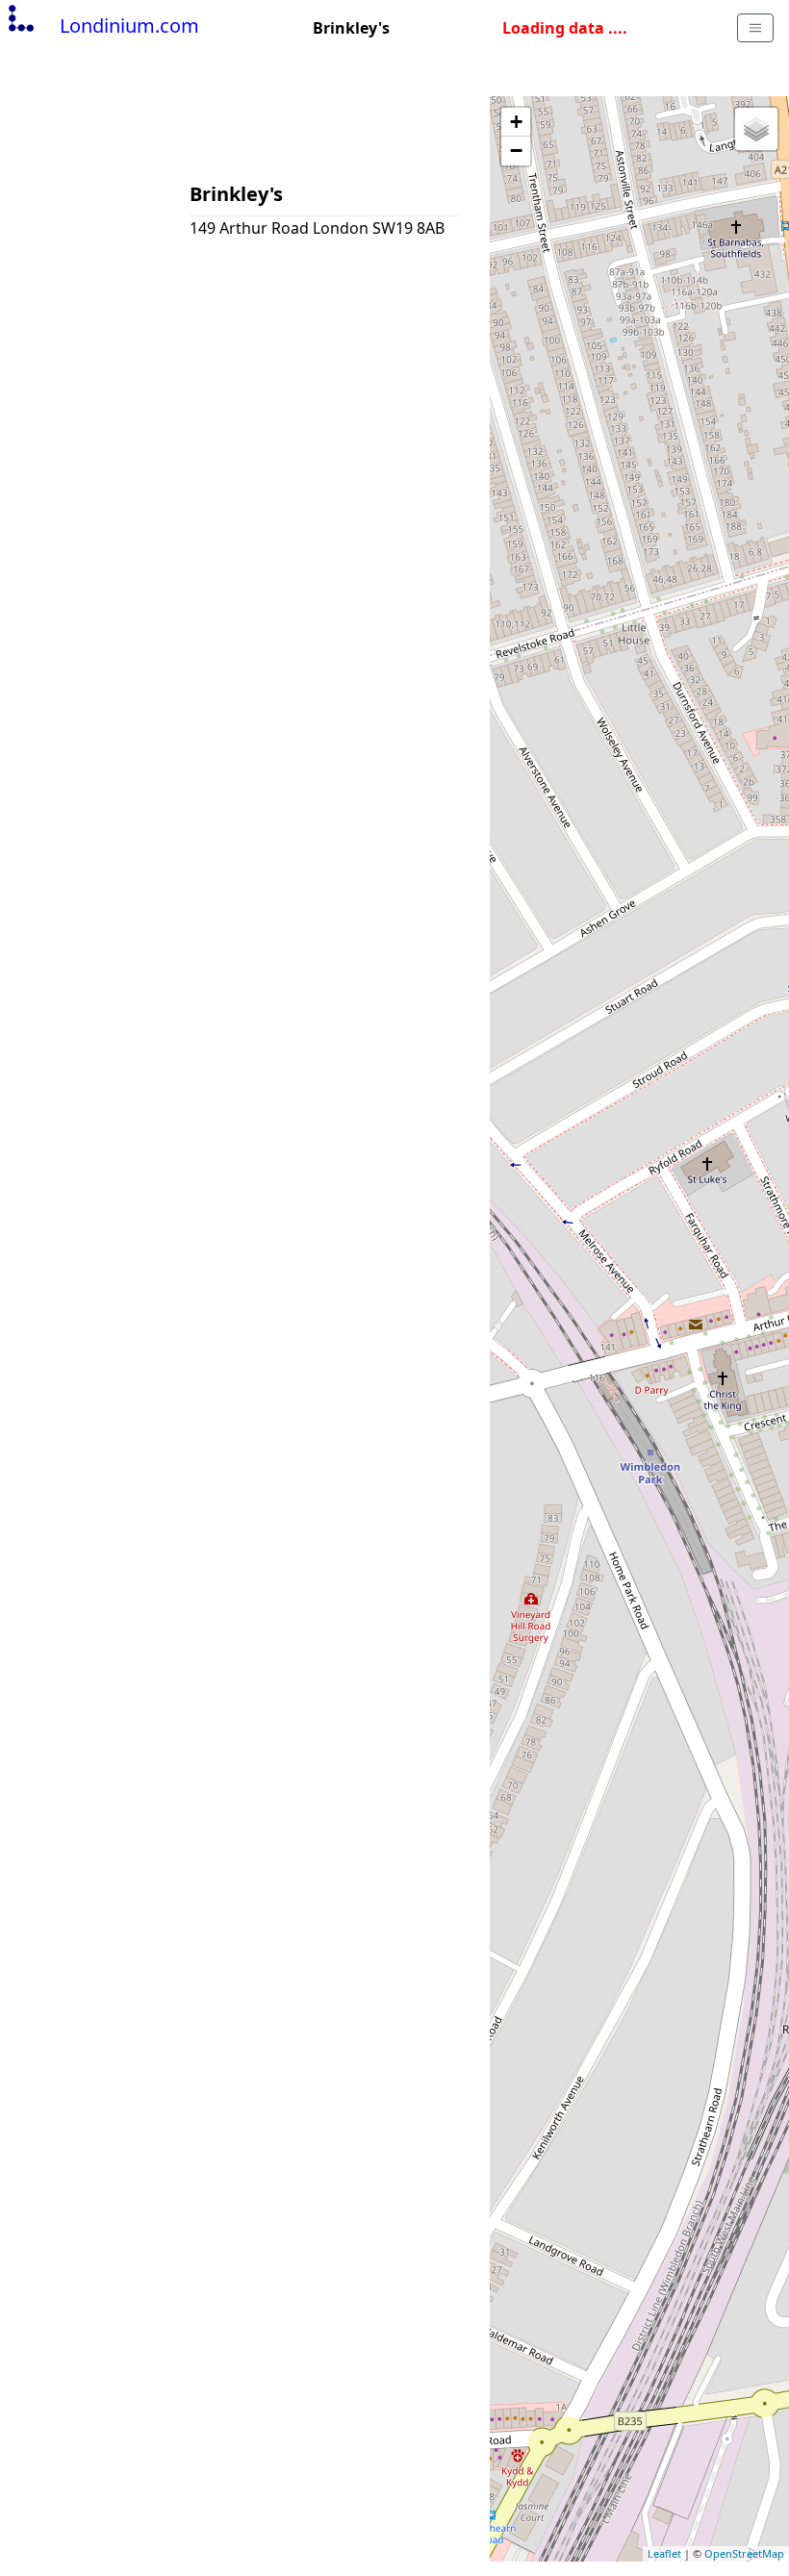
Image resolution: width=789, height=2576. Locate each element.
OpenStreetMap (744, 2553)
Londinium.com (129, 25)
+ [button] (516, 122)
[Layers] (756, 129)
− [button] (516, 151)
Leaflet (664, 2553)
